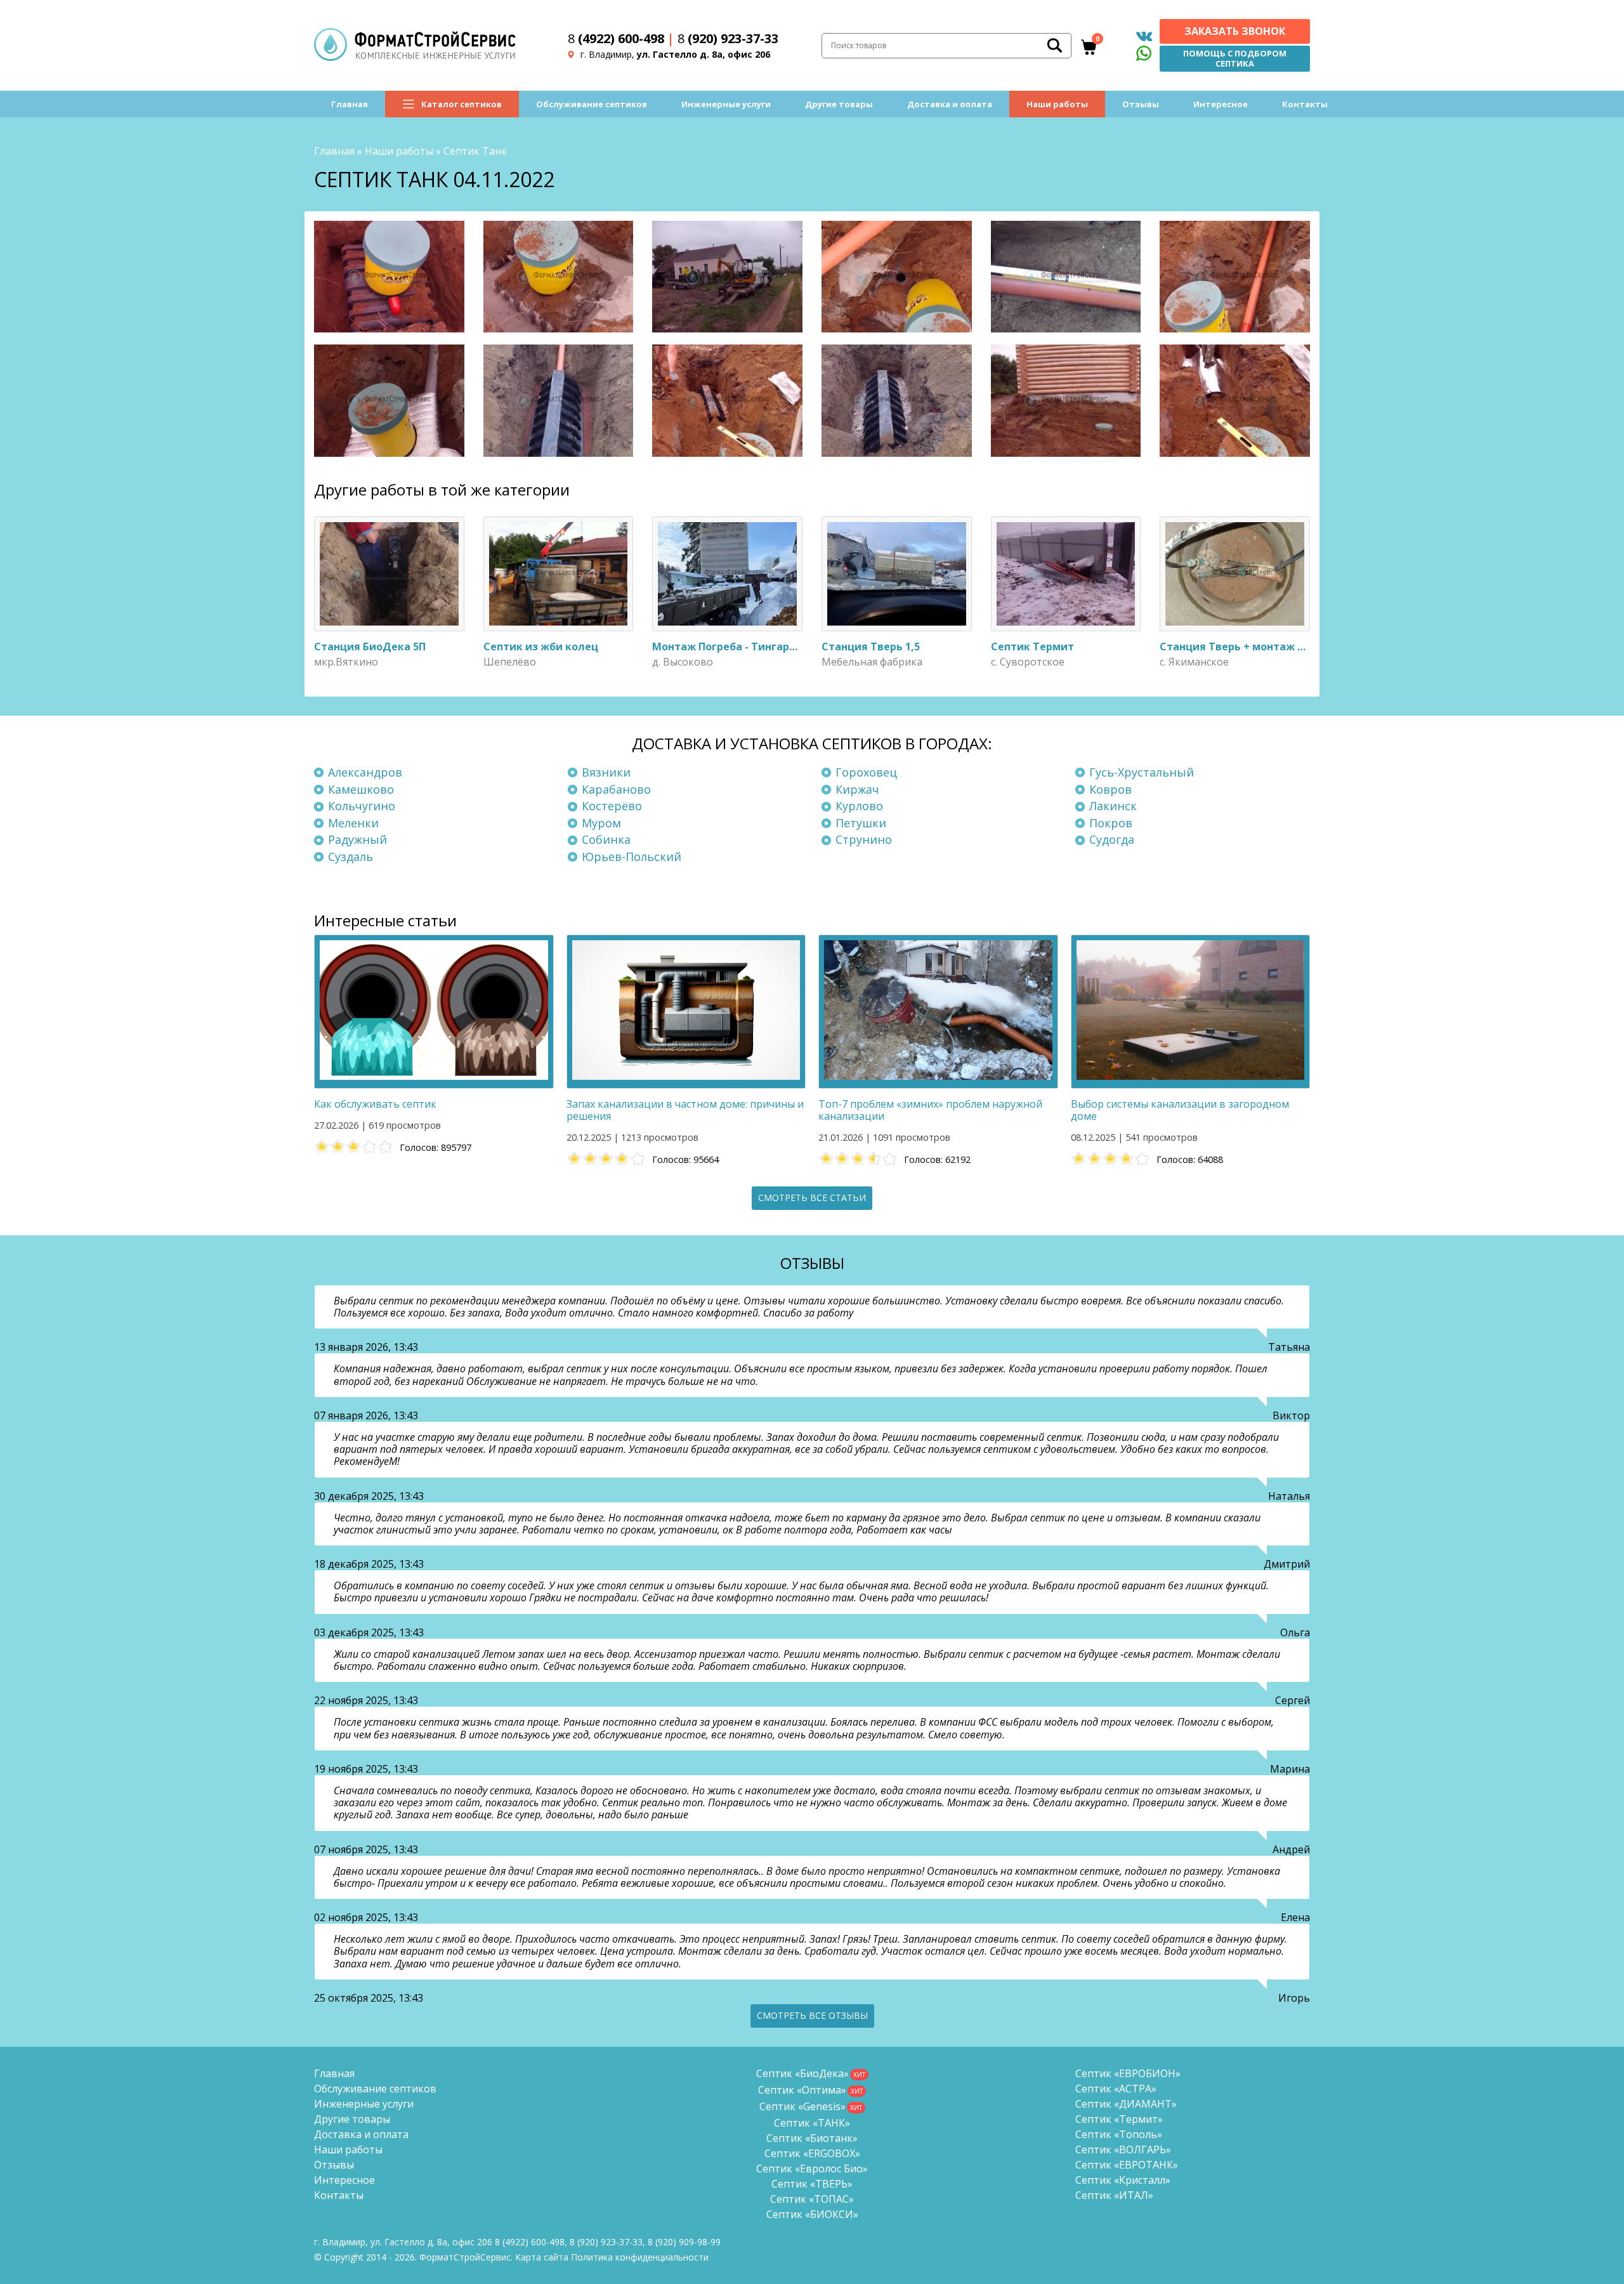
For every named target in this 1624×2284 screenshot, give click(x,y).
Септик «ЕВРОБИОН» (1128, 2073)
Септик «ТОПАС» (812, 2199)
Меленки (353, 823)
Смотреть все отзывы (812, 2015)
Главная (350, 104)
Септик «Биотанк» (812, 2138)
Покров (1111, 823)
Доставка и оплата (950, 104)
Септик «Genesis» (802, 2106)
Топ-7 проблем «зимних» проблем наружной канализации (930, 1110)
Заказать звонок (1235, 31)
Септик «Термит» (1119, 2119)
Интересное (1221, 104)
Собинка (606, 839)
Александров (365, 772)
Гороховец (866, 772)
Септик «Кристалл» (1123, 2180)
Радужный (357, 839)
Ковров (1110, 789)
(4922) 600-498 (616, 38)
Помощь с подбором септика (1235, 58)
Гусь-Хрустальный (1142, 772)
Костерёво (612, 806)
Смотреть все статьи (812, 1198)
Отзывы (1141, 104)
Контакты (1305, 104)
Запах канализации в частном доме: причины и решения (685, 1110)
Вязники (606, 772)
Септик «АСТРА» (1116, 2089)
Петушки (861, 823)
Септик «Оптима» (802, 2090)
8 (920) (684, 2242)
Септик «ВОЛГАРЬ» (1123, 2149)
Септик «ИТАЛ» (1114, 2195)
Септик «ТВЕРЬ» (812, 2184)
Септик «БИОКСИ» (812, 2214)
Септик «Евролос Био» (812, 2169)
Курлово (859, 806)
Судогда (1112, 839)
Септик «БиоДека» (802, 2073)
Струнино (864, 839)
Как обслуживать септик (375, 1104)
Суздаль (350, 856)
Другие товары (839, 104)
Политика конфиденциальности (640, 2257)
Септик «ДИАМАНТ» (1126, 2104)
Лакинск (1113, 806)
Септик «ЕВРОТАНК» (1127, 2165)
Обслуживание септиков (592, 104)
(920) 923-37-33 (728, 38)
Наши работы (1057, 104)
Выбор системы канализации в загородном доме (1180, 1110)
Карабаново (616, 789)
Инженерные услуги (726, 104)
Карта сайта (542, 2257)
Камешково (361, 789)
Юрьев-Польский (632, 856)
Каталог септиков (462, 104)
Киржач (857, 789)
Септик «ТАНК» (812, 2123)
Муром (601, 823)
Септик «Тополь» (1119, 2134)
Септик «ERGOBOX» (812, 2153)
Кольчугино (362, 806)
